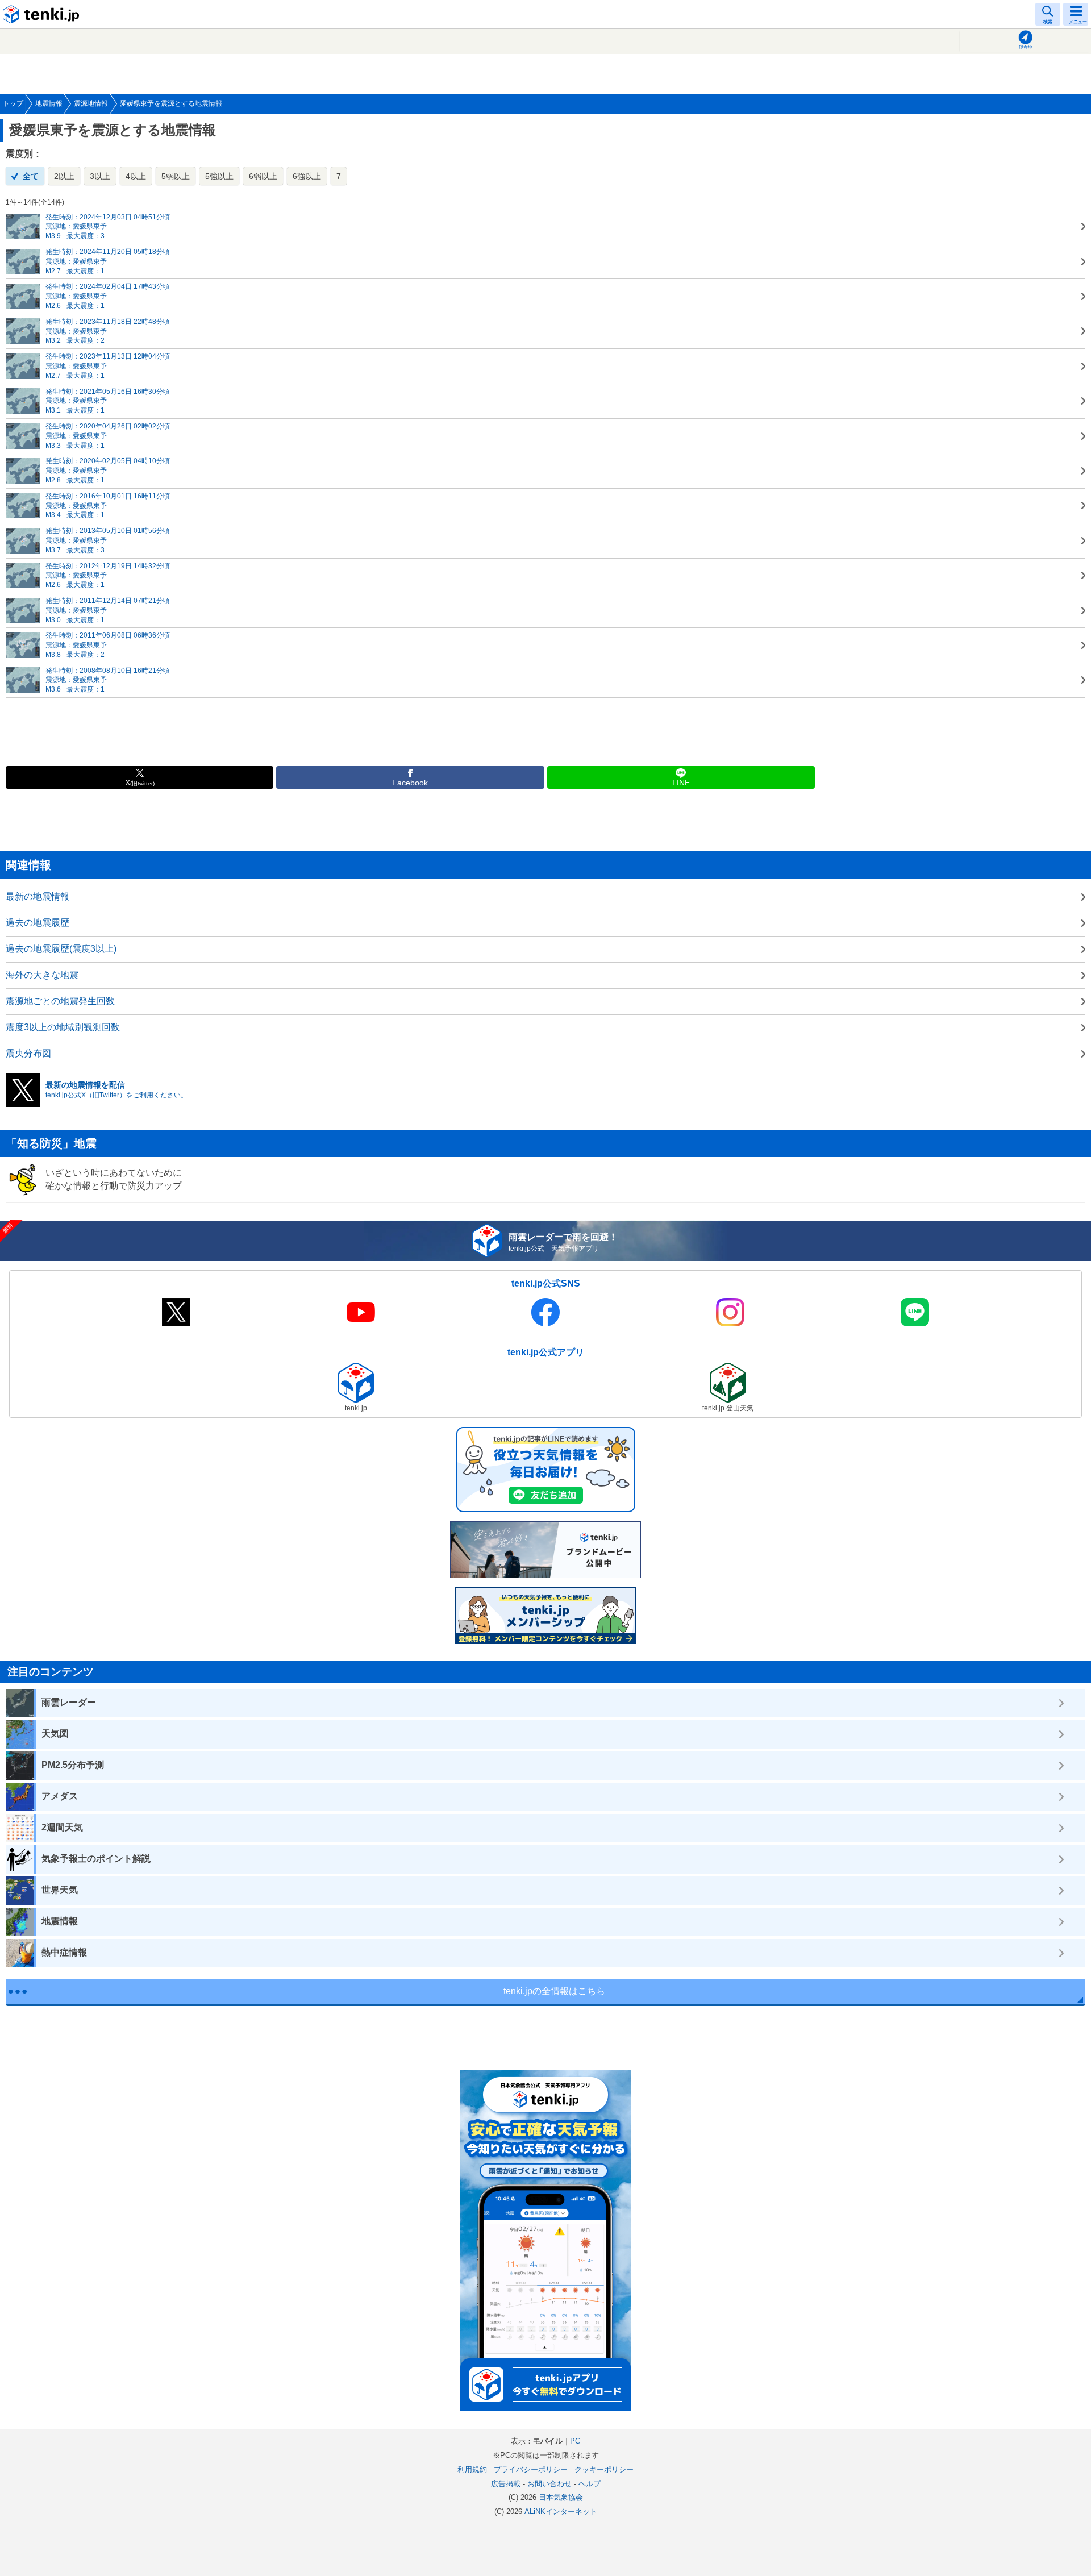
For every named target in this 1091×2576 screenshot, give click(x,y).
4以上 (136, 176)
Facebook (410, 783)
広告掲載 (506, 2484)
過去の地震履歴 (38, 923)
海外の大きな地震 (42, 975)
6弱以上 (263, 176)
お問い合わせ (549, 2484)
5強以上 (219, 176)
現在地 (1026, 47)
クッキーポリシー (604, 2469)
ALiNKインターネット (561, 2512)
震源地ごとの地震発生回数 (60, 1001)
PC (575, 2441)
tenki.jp (43, 14)
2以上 (64, 176)
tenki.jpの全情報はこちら (554, 1991)
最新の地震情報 (38, 896)
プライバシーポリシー (531, 2469)
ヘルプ (590, 2484)
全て (31, 176)
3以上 (100, 176)
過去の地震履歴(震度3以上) (61, 949)
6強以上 (307, 176)
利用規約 (472, 2469)
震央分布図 (28, 1053)
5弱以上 (176, 176)
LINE (681, 783)
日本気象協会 (561, 2497)
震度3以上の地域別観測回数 (63, 1027)
